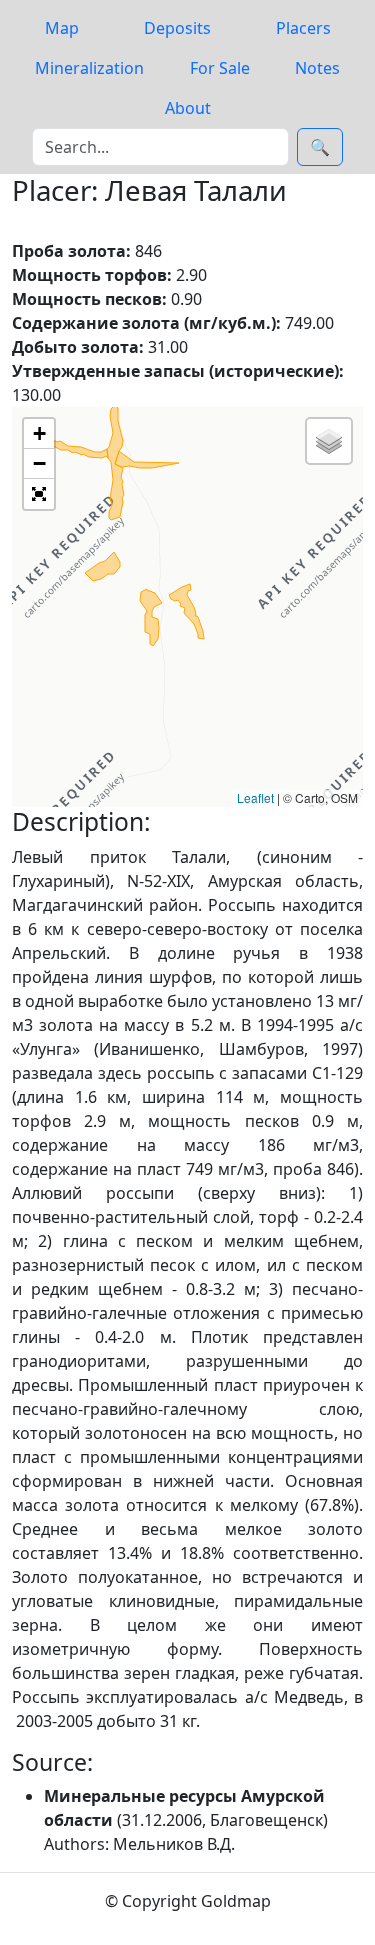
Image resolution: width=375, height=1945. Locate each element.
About (188, 108)
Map (62, 28)
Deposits (177, 28)
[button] (39, 434)
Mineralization (89, 68)
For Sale (220, 68)
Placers (303, 28)
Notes (317, 68)
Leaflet (255, 797)
